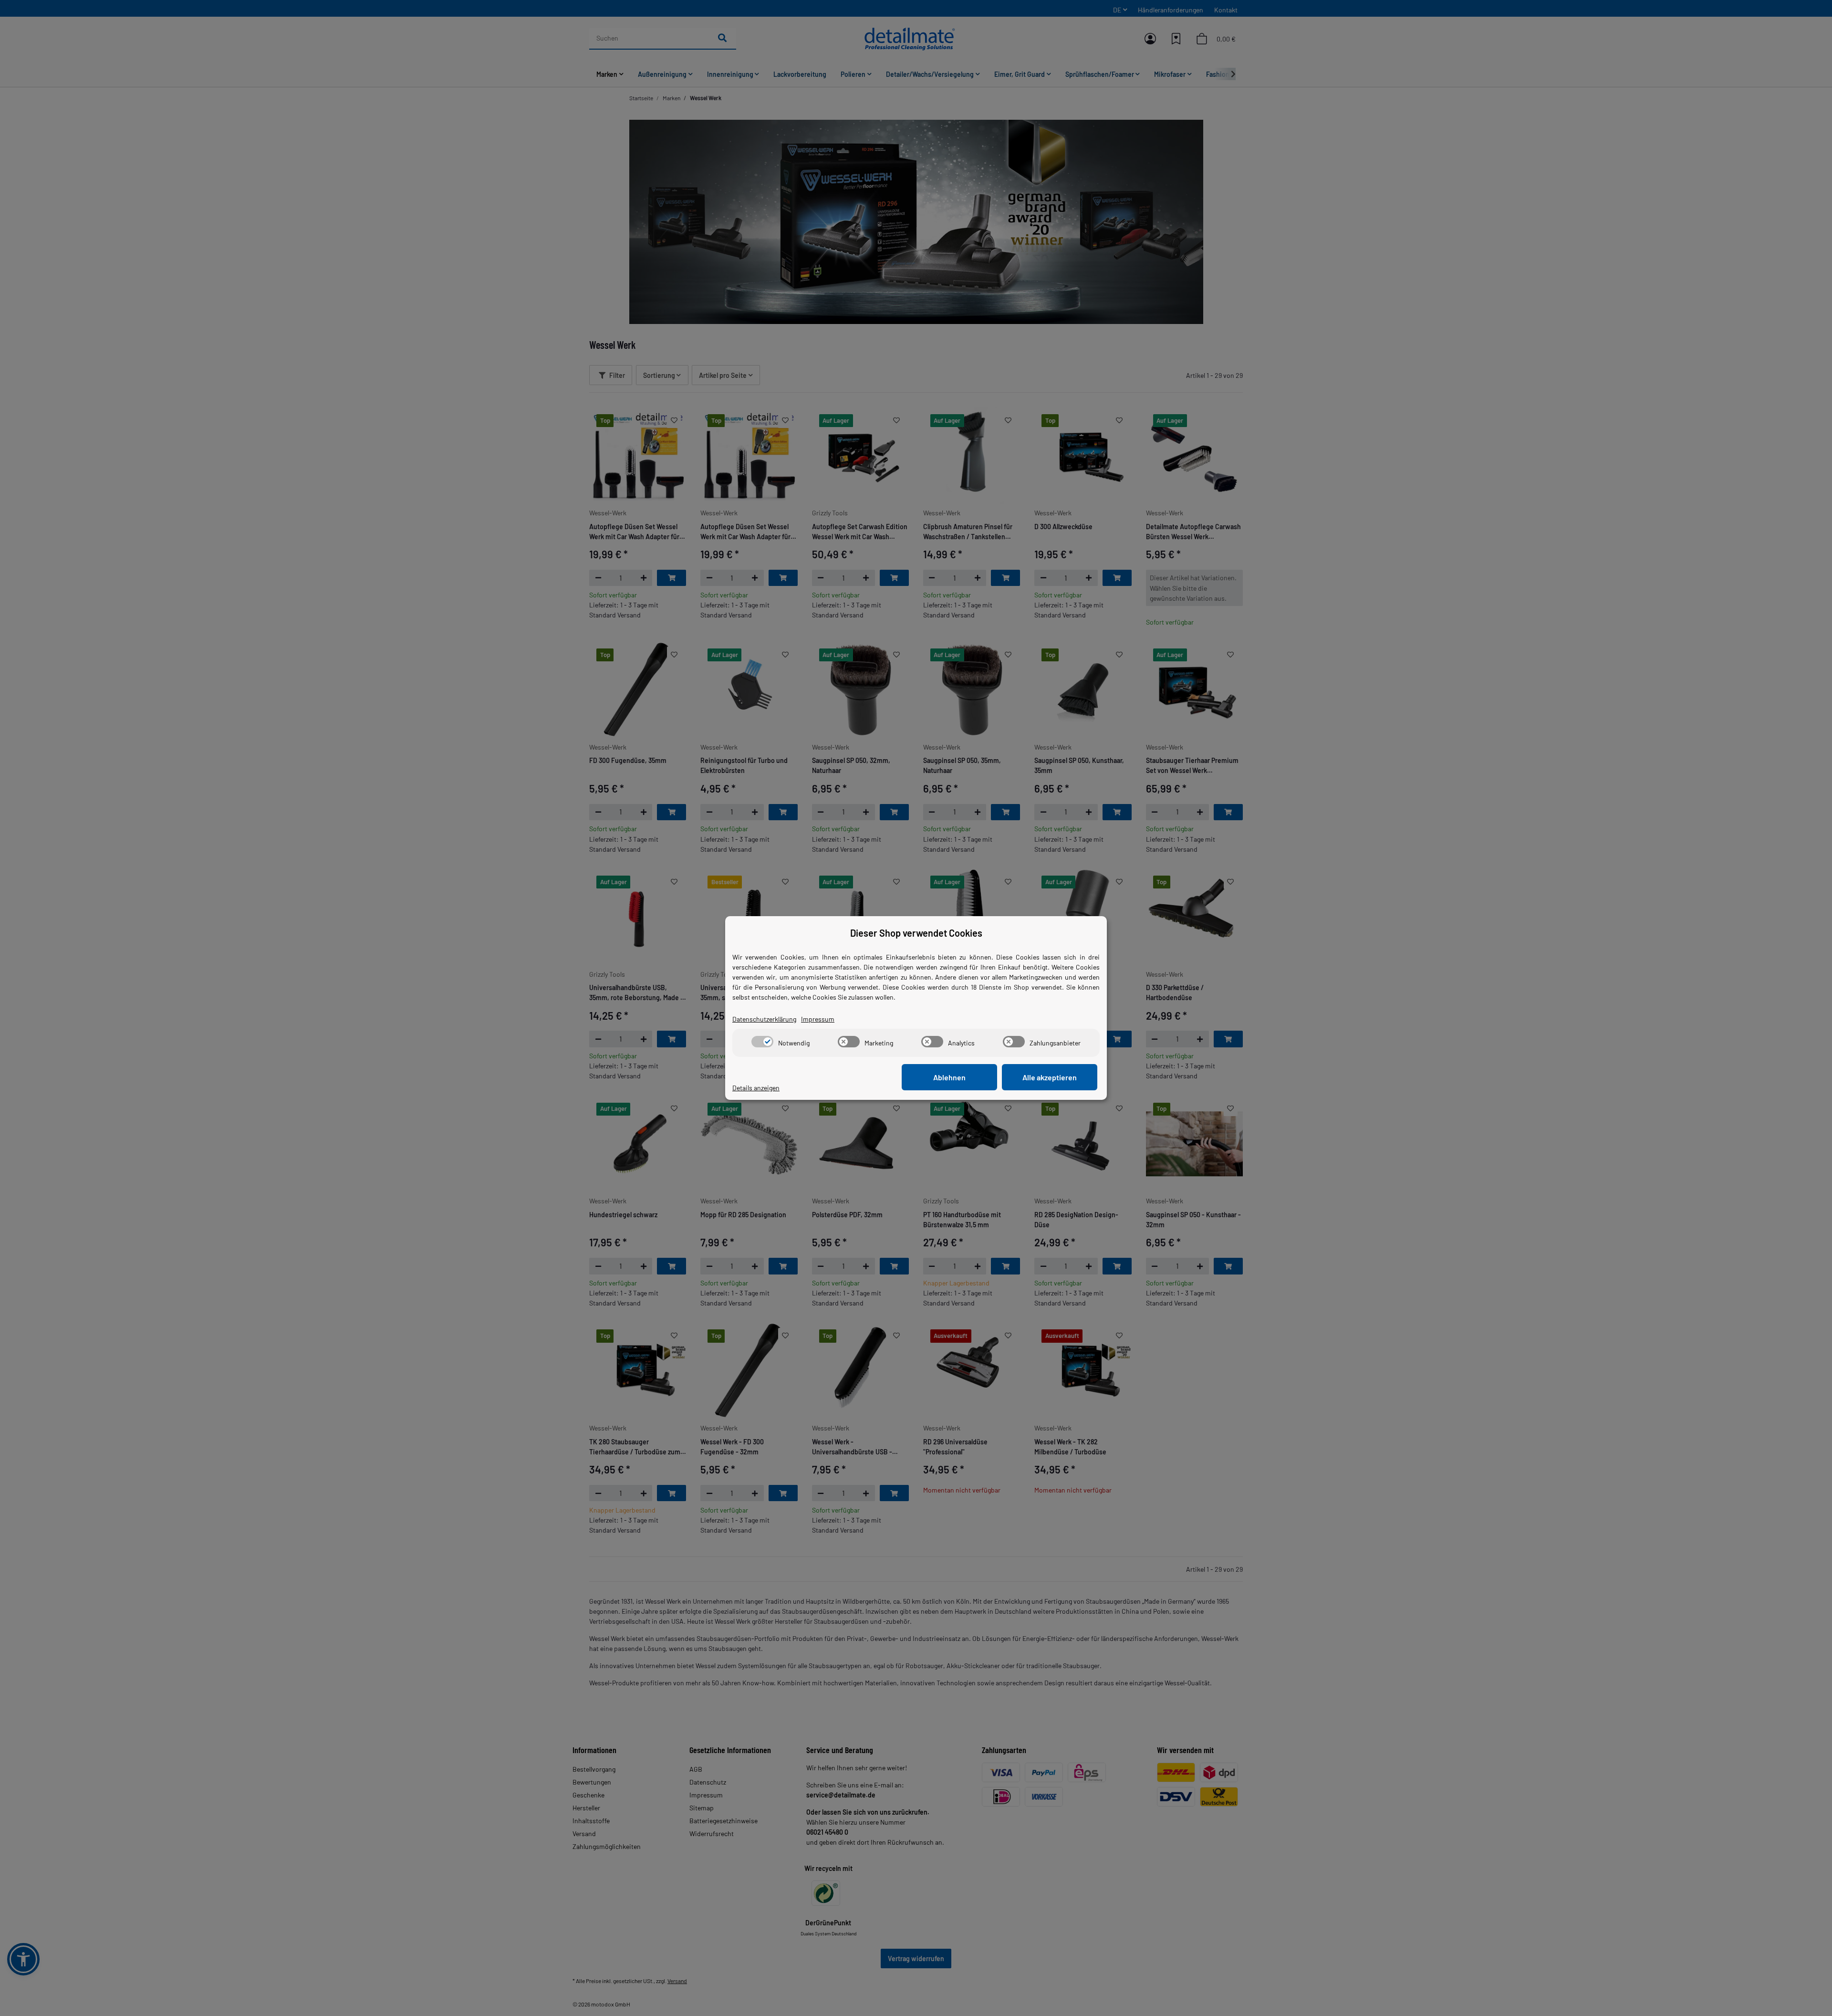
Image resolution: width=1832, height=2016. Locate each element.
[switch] (762, 1042)
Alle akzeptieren (1050, 1077)
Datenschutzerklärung (764, 1019)
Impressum (818, 1019)
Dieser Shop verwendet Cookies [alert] (916, 933)
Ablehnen (949, 1077)
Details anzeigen (756, 1088)
